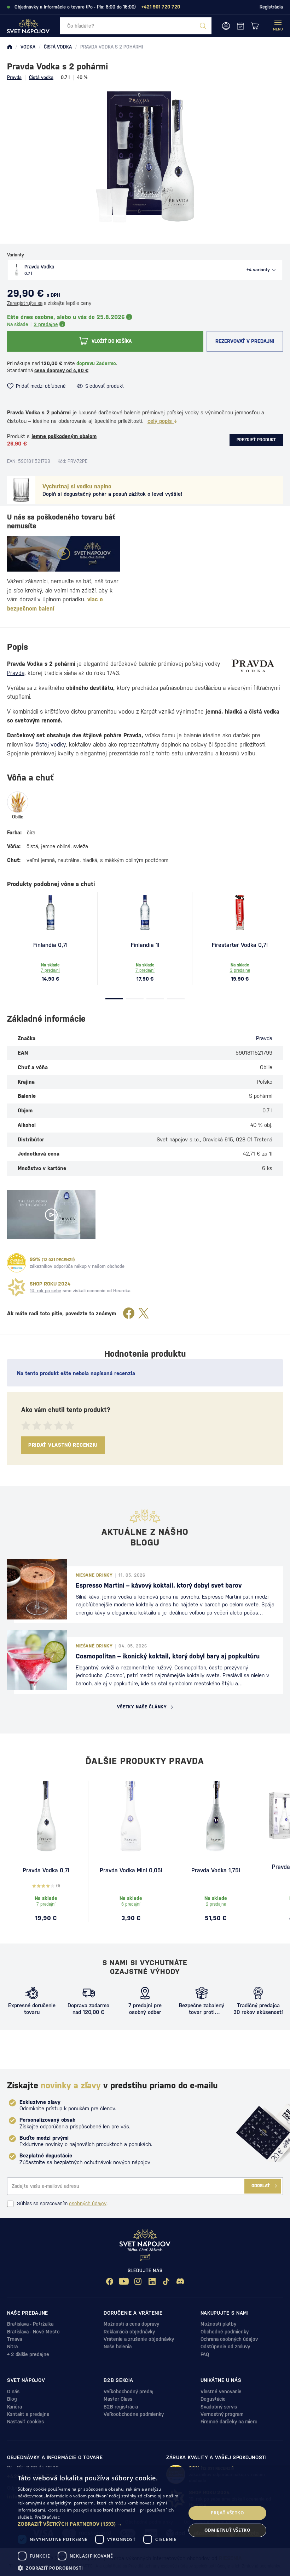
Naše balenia (118, 2347)
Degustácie (213, 2399)
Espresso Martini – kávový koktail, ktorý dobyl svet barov (159, 1585)
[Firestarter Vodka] (240, 913)
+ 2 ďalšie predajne (28, 2354)
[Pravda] (253, 666)
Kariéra (14, 2407)
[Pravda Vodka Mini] (131, 1816)
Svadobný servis (219, 2407)
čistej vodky (51, 745)
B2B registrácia (121, 2407)
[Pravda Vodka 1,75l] (216, 1816)
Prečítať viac (47, 2517)
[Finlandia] (50, 913)
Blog (12, 2399)
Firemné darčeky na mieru (229, 2422)
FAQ (205, 2354)
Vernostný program (222, 2414)
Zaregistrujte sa (25, 303)
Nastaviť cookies (25, 2422)
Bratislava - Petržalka (30, 2324)
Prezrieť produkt (256, 440)
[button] (99, 2524)
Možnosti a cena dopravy (131, 2324)
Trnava (14, 2339)
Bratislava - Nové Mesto (33, 2332)
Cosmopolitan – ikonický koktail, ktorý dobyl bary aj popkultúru (168, 1656)
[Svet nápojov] (10, 47)
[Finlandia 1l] (145, 913)
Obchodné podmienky (225, 2332)
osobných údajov (88, 2203)
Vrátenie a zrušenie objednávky (139, 2339)
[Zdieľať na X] (144, 1314)
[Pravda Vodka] (46, 1816)
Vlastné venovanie (221, 2391)
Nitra (12, 2347)
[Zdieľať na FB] (129, 1314)
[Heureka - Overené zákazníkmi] (17, 1263)
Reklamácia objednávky (129, 2332)
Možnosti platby (218, 2324)
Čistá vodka (41, 77)
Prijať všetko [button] (227, 2513)
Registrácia (271, 7)
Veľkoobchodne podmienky (134, 2414)
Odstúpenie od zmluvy (225, 2347)
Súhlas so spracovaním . (62, 2203)
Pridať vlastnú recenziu (63, 1445)
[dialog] (145, 2522)
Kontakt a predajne (28, 2414)
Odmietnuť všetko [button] (227, 2530)
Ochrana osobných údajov (229, 2339)
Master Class (118, 2399)
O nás (13, 2391)
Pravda (14, 77)
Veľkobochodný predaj (129, 2391)
